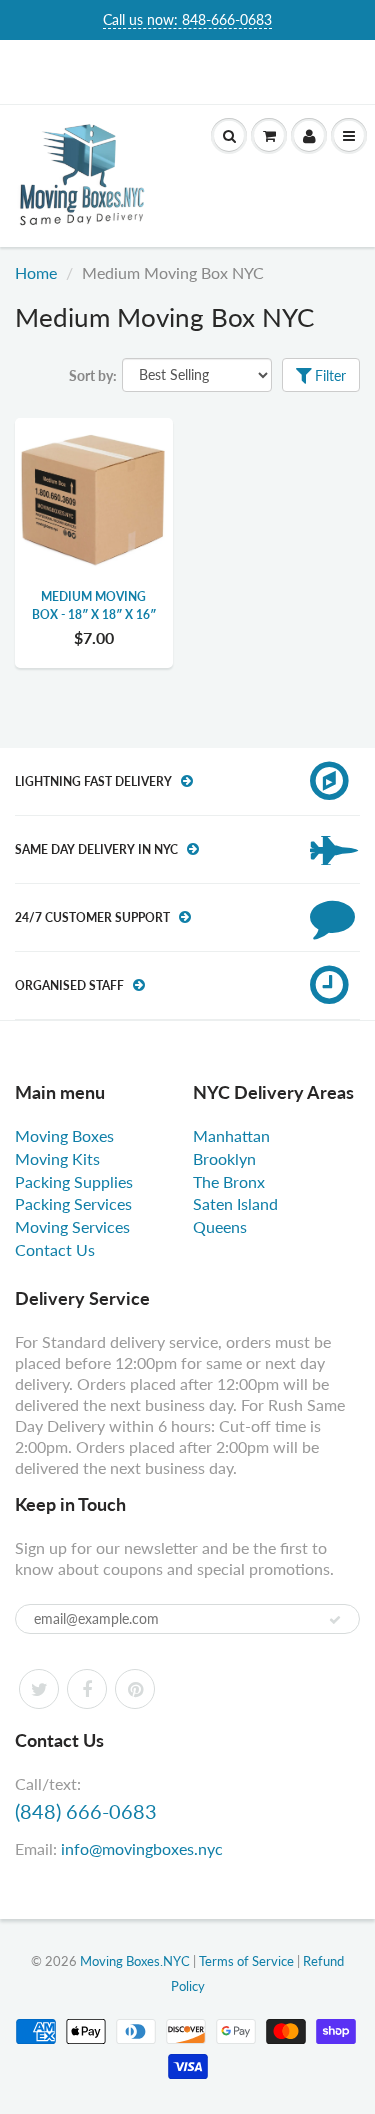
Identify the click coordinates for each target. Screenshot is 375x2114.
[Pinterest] (135, 1689)
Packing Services (73, 1203)
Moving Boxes (64, 1135)
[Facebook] (87, 1689)
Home (36, 272)
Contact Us (55, 1249)
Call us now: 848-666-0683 (187, 19)
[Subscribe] (335, 1620)
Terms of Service (246, 1961)
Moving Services (72, 1226)
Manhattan (231, 1135)
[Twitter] (39, 1689)
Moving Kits (57, 1158)
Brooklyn (224, 1158)
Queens (220, 1226)
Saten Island (235, 1203)
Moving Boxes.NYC (135, 1961)
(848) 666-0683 (86, 1811)
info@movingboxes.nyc (142, 1848)
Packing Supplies (74, 1181)
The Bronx (229, 1181)
